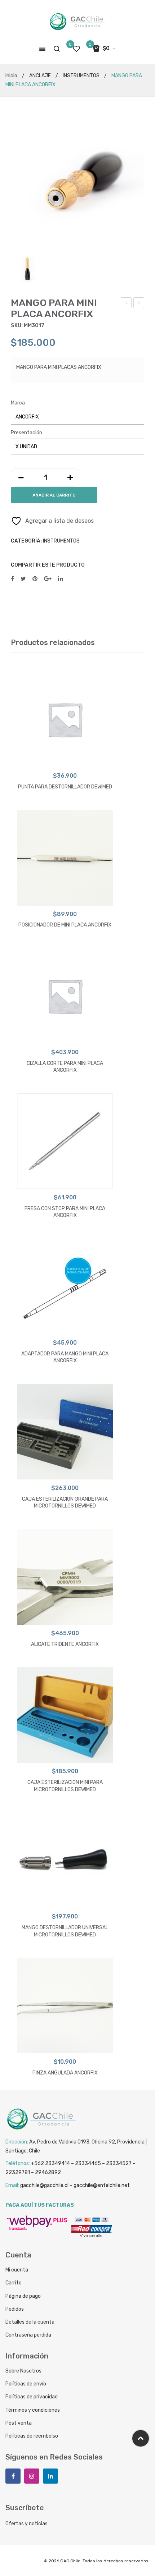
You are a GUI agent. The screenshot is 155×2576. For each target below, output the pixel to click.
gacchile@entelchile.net (102, 2185)
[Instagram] (32, 2476)
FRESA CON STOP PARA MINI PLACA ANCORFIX (65, 1212)
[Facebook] (12, 579)
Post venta (19, 2423)
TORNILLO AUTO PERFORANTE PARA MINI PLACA (127, 304)
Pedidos (15, 2309)
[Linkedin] (50, 2476)
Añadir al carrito (54, 495)
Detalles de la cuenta (30, 2322)
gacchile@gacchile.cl (44, 2185)
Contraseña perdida (28, 2335)
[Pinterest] (35, 579)
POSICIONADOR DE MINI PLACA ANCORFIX (139, 304)
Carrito (14, 2283)
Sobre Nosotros (23, 2371)
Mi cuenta (17, 2270)
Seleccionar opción (65, 760)
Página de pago (23, 2296)
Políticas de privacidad (32, 2397)
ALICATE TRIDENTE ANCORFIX (65, 1644)
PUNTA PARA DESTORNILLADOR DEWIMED (65, 787)
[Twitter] (23, 579)
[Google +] (48, 579)
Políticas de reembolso (32, 2436)
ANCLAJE (40, 76)
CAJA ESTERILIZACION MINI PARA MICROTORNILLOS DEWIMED (65, 1786)
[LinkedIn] (61, 579)
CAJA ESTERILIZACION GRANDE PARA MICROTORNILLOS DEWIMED (65, 1503)
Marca (18, 403)
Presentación (26, 433)
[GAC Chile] (77, 22)
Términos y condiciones (33, 2410)
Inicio (11, 76)
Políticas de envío (26, 2384)
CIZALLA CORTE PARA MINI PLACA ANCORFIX (65, 1067)
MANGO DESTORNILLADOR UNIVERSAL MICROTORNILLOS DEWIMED (65, 1931)
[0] (76, 49)
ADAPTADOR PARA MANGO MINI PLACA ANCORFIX (65, 1357)
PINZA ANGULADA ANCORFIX (65, 2073)
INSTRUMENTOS (81, 76)
